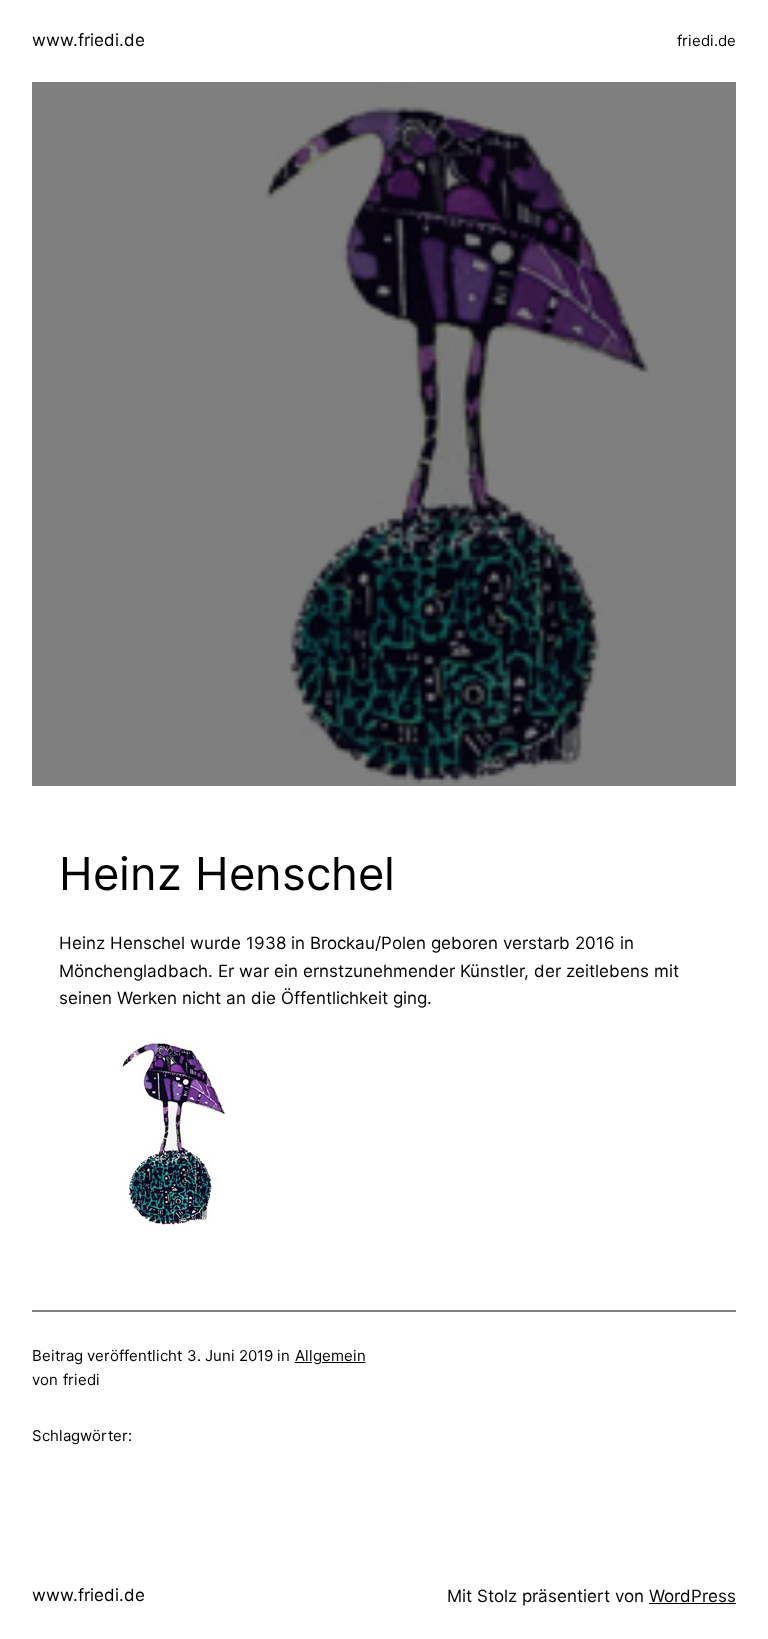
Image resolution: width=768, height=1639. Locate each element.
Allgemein (330, 1355)
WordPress (692, 1596)
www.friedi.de (88, 40)
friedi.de (706, 40)
